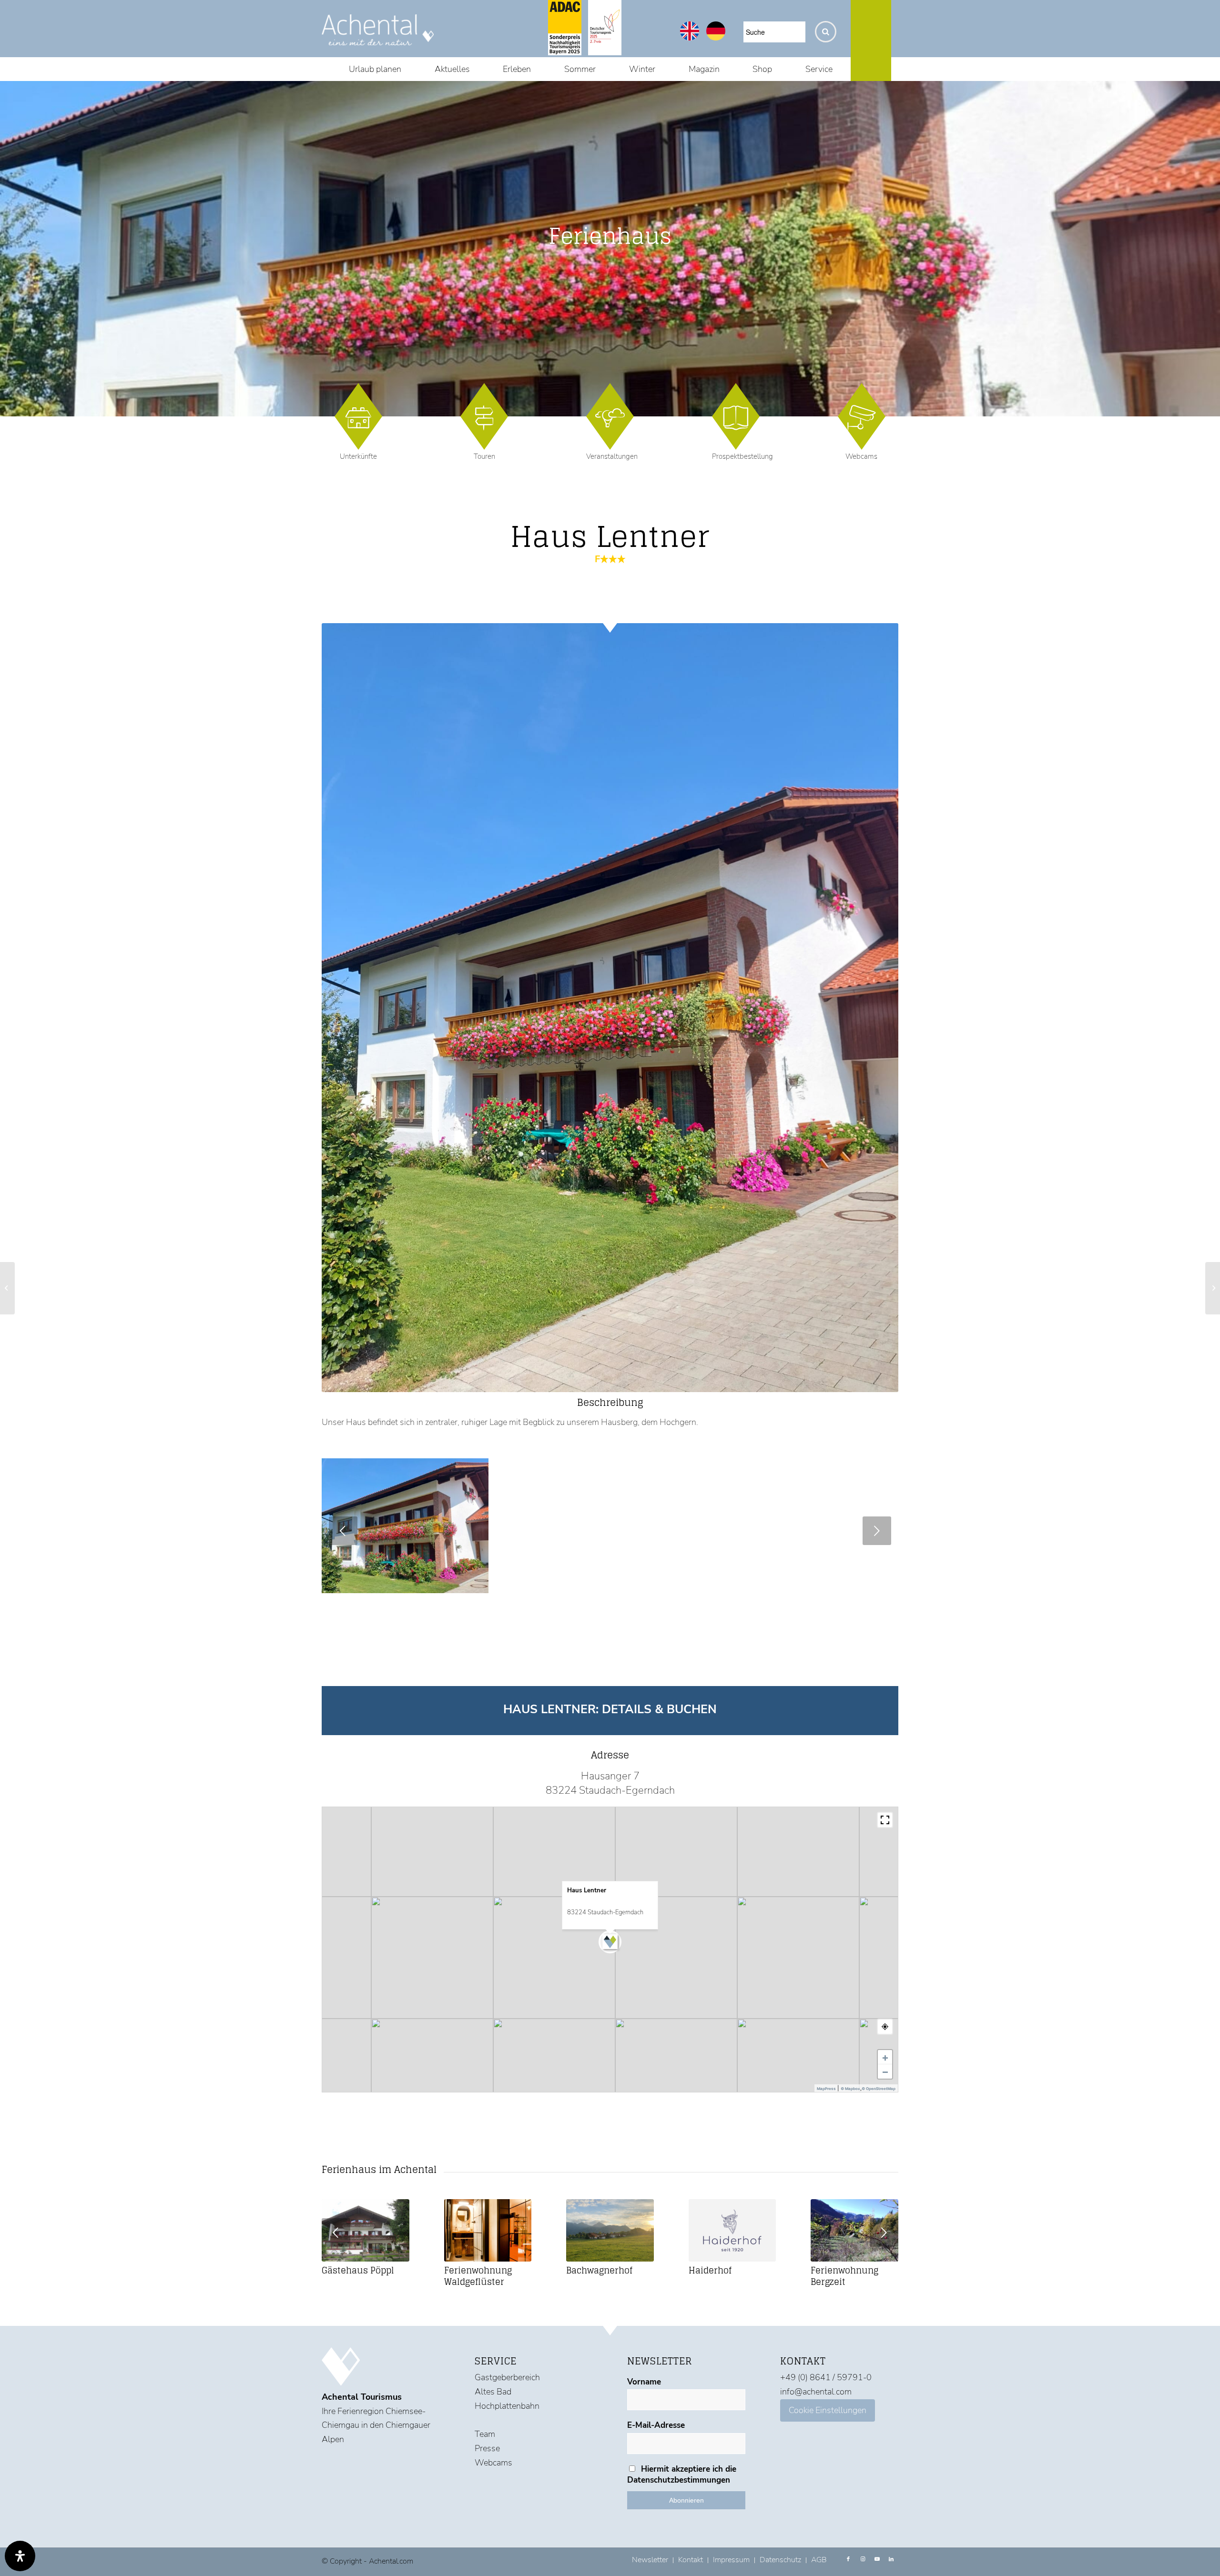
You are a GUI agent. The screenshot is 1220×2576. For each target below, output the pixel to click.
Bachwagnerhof (599, 2270)
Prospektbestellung (742, 456)
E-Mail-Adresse (656, 2425)
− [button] (885, 2071)
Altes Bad (493, 2392)
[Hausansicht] (478, 1583)
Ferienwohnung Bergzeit (844, 2276)
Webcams (861, 456)
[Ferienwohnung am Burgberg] (1213, 1288)
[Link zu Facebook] (848, 2559)
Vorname (644, 2382)
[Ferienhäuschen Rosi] (7, 1288)
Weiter (877, 1531)
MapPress (826, 2089)
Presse (487, 2448)
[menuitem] (375, 69)
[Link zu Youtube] (877, 2559)
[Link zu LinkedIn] (891, 2559)
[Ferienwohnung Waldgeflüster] (488, 2230)
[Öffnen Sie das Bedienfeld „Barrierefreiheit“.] (20, 2556)
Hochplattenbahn (507, 2406)
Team (485, 2434)
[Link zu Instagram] (863, 2559)
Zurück (343, 1531)
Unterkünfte (358, 456)
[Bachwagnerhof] (610, 2230)
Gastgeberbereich (507, 2377)
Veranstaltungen (612, 456)
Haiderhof (710, 2270)
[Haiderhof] (732, 2230)
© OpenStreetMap (879, 2089)
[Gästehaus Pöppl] (366, 2230)
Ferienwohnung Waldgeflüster (478, 2276)
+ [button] (885, 2057)
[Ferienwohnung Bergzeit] (854, 2230)
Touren (484, 456)
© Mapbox (850, 2089)
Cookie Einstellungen (828, 2410)
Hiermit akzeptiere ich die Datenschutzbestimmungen (682, 2475)
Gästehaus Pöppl (358, 2270)
